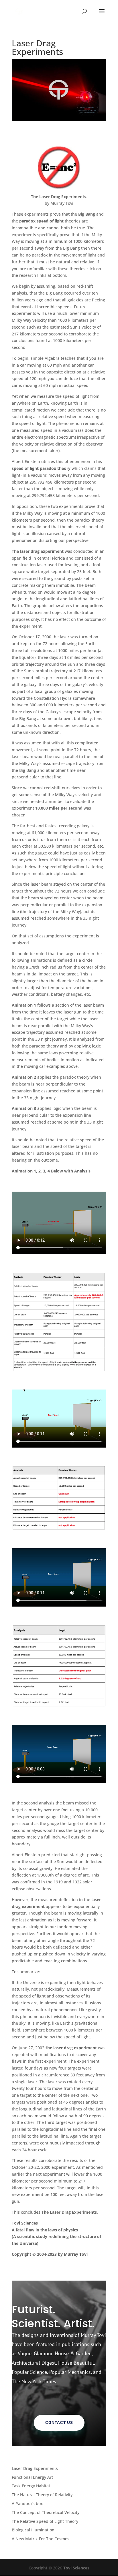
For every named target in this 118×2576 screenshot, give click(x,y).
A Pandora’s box (27, 2504)
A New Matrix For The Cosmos (41, 2539)
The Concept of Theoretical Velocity (46, 2512)
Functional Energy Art (32, 2477)
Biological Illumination (33, 2530)
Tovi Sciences (76, 2568)
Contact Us (59, 2423)
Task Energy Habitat (31, 2486)
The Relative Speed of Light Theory (45, 2521)
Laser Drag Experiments (35, 2468)
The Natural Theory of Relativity (42, 2495)
